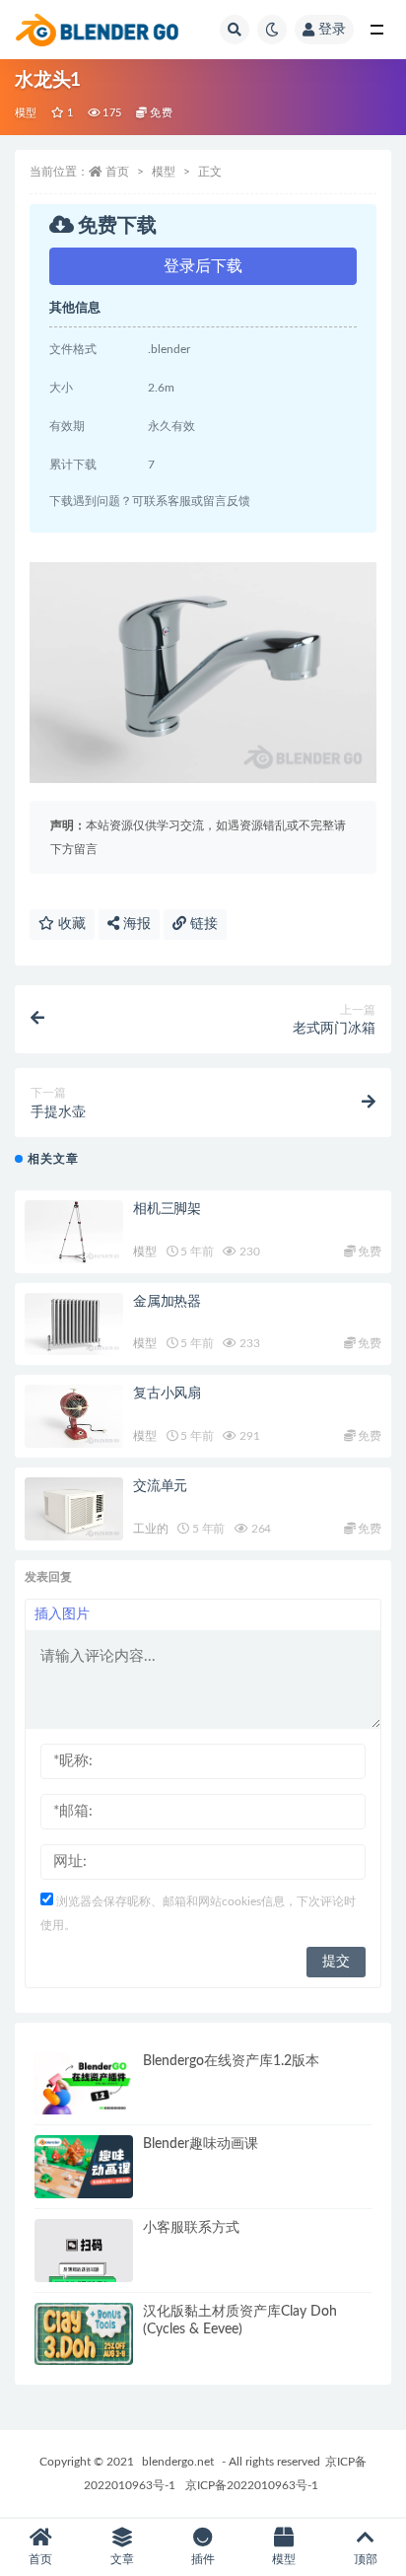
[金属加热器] (74, 1324)
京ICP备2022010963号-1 (252, 2485)
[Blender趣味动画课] (84, 2167)
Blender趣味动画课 (201, 2144)
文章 (122, 2559)
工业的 (150, 1529)
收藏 (70, 924)
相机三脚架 (167, 1209)
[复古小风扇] (74, 1416)
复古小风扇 (167, 1394)
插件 (203, 2559)
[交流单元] (74, 1509)
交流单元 (160, 1486)
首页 (117, 172)
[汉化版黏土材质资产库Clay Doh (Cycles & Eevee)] (84, 2334)
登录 (332, 30)
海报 (135, 924)
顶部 (366, 2559)
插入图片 (62, 1614)
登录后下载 (203, 266)
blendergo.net (178, 2462)
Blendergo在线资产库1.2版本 (231, 2061)
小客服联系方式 (191, 2228)
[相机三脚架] (74, 1232)
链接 (202, 924)
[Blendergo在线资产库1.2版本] (84, 2084)
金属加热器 (167, 1302)
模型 (26, 113)
